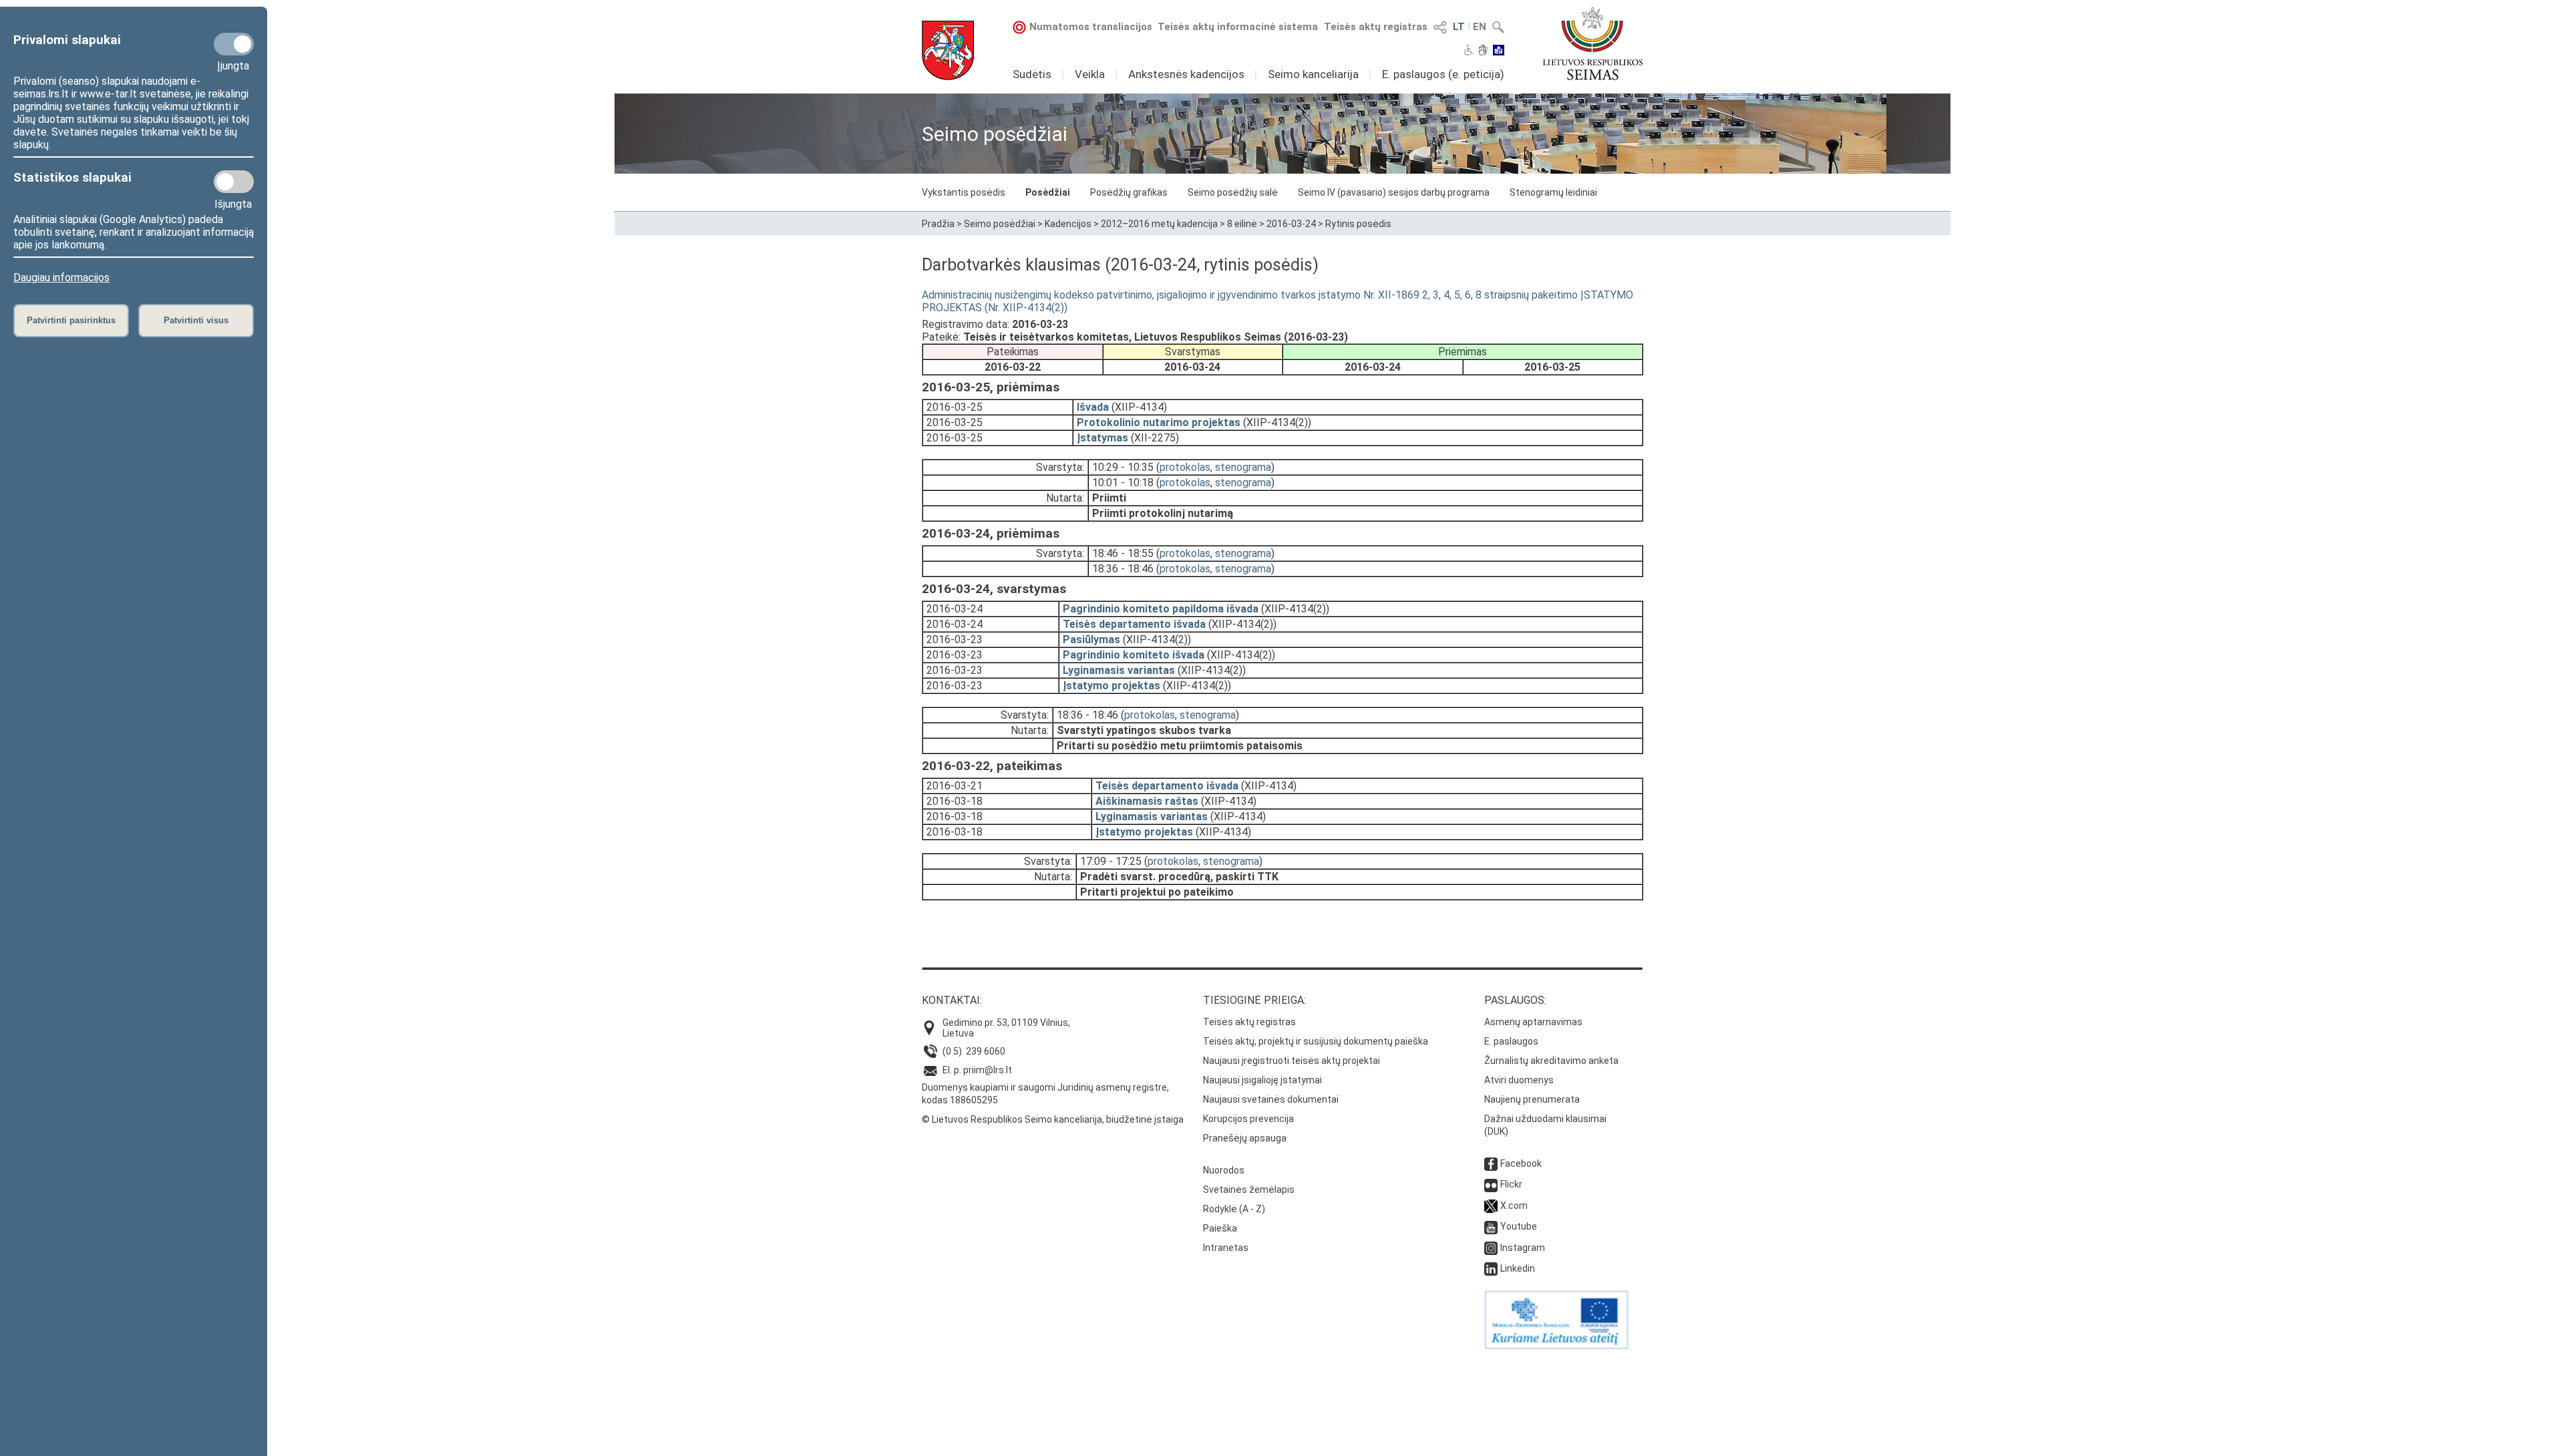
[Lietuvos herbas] (948, 50)
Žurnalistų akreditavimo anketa (1551, 1061)
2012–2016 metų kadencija (1159, 224)
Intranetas (1226, 1248)
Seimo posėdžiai (1000, 224)
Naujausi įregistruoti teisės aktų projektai (1292, 1061)
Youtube (1519, 1226)
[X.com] (1491, 1206)
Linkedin (1518, 1268)
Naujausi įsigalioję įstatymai (1262, 1080)
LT (1459, 27)
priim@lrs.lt (988, 1070)
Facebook (1521, 1163)
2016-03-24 (1291, 224)
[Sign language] (1483, 51)
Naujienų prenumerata (1532, 1099)
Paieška (1220, 1228)
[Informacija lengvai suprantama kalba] (1499, 51)
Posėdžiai (1048, 192)
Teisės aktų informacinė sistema (1238, 27)
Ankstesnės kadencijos (1186, 74)
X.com (1514, 1206)
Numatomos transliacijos (1091, 27)
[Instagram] (1491, 1248)
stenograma (1243, 467)
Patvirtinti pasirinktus (71, 320)
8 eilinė (1242, 224)
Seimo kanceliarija (1313, 74)
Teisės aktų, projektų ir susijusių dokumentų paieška (1316, 1041)
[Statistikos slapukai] (234, 182)
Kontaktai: (952, 1000)
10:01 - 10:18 (1123, 483)
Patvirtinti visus (196, 320)
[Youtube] (1491, 1226)
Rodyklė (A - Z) (1234, 1209)
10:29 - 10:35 (1123, 467)
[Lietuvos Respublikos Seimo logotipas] (1593, 43)
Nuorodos (1224, 1170)
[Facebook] (1491, 1163)
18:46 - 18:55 (1123, 553)
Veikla (1090, 74)
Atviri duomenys (1519, 1080)
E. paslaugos (1511, 1041)
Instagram (1523, 1248)
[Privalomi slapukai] (234, 44)
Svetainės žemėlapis (1249, 1190)
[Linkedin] (1491, 1268)
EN (1480, 27)
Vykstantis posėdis (964, 192)
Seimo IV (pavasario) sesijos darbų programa (1394, 192)
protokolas (1185, 467)
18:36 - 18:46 (1123, 569)
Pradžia (938, 224)
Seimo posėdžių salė (1233, 192)
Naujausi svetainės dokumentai (1271, 1099)
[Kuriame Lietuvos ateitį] (1556, 1346)
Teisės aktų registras (1376, 27)
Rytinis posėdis (1358, 224)
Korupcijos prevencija (1248, 1119)
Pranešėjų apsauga (1245, 1138)
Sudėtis (1032, 74)
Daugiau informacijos (61, 278)
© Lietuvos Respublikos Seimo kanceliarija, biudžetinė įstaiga (1053, 1119)
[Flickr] (1491, 1184)
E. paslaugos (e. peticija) (1443, 74)
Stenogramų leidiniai (1553, 192)
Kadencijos (1068, 224)
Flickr (1511, 1184)
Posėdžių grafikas (1129, 192)
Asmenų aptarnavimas (1533, 1022)
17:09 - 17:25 (1111, 861)
